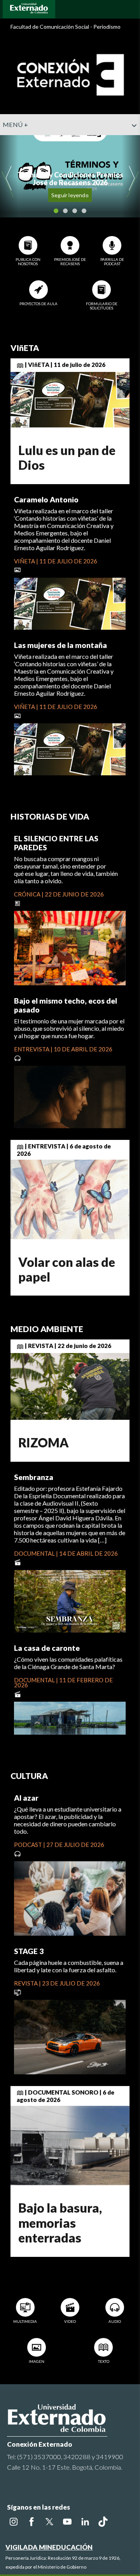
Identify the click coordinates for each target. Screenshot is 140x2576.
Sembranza (34, 1477)
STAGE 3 (29, 1951)
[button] (131, 141)
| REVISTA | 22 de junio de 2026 (67, 1346)
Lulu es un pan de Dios (67, 458)
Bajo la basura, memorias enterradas (60, 2223)
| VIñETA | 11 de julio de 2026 (65, 365)
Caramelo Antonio (46, 499)
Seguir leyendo (70, 195)
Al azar (26, 1798)
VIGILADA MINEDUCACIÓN (49, 2547)
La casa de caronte (47, 1648)
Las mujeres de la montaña (60, 645)
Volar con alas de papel (67, 1269)
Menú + (15, 124)
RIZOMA (44, 1443)
